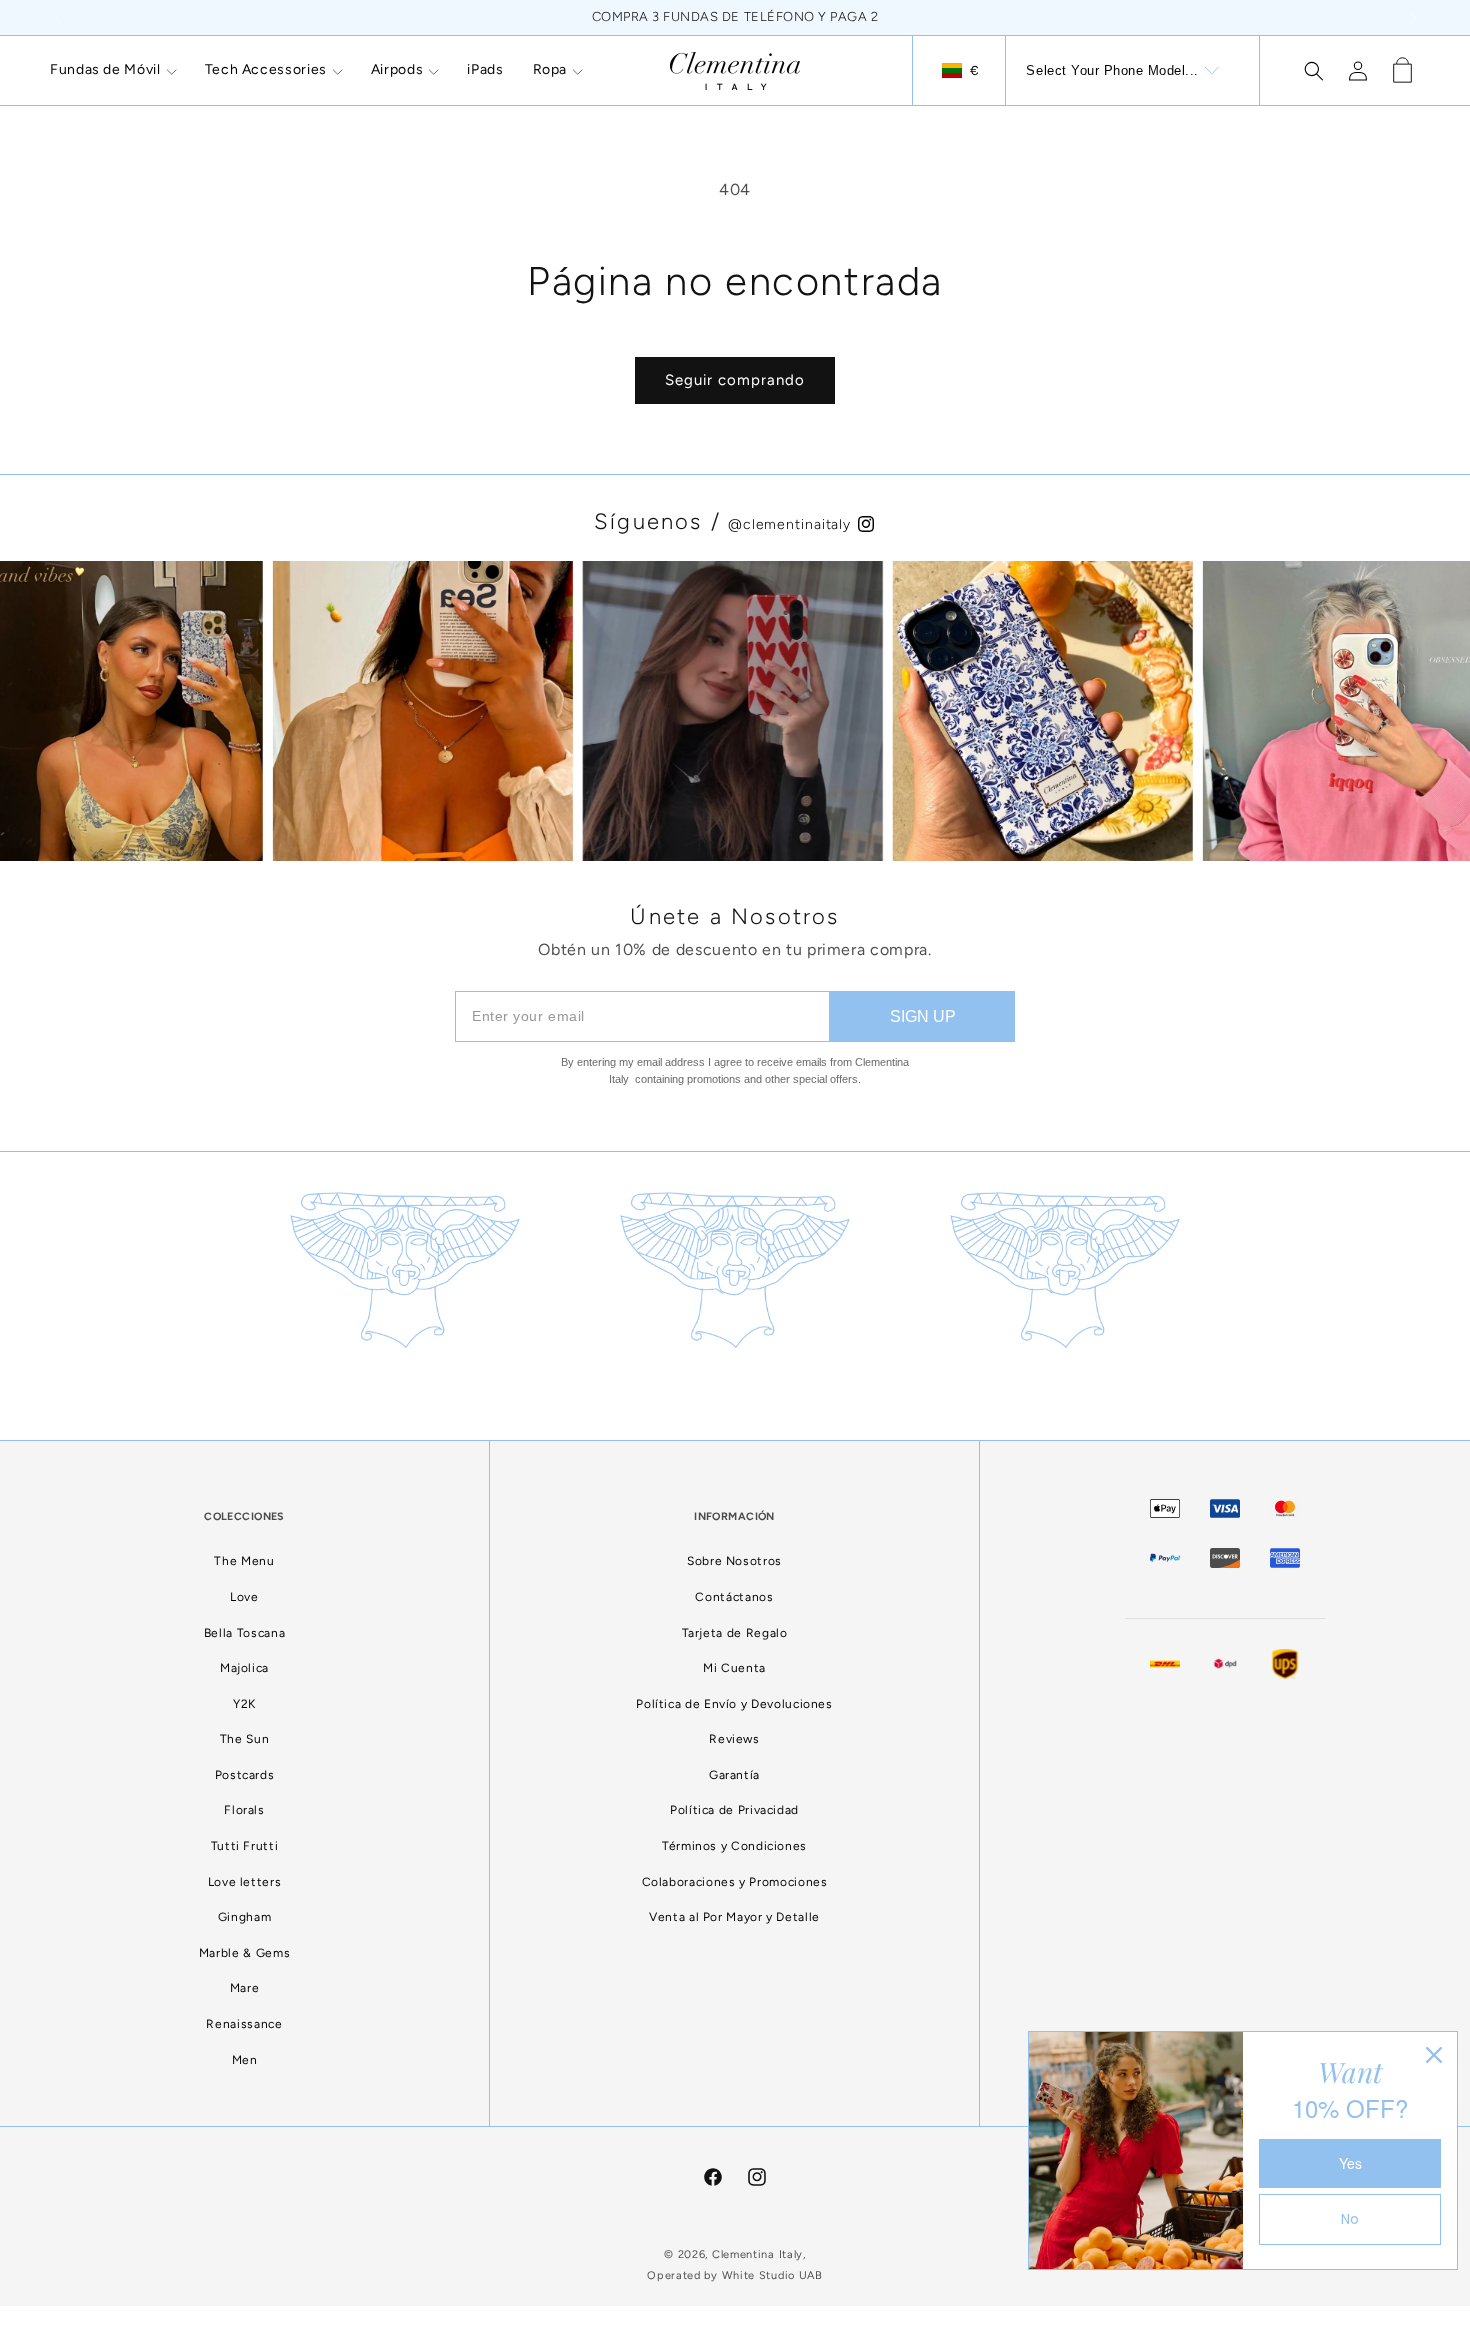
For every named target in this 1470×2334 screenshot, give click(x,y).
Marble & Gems (244, 1953)
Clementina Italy (757, 2254)
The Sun (244, 1739)
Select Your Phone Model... (1112, 70)
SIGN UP (923, 1016)
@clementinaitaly (792, 524)
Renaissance (244, 2024)
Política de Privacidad (734, 1810)
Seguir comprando (735, 380)
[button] (113, 70)
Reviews (734, 1739)
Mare (245, 1988)
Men (245, 2060)
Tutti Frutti (245, 1846)
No (1350, 2219)
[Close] (1434, 2055)
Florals (244, 1810)
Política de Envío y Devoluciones (734, 1704)
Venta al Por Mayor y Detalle (734, 1917)
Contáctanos (734, 1597)
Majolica (244, 1668)
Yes (1350, 2163)
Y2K (244, 1704)
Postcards (245, 1775)
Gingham (244, 1917)
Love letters (245, 1882)
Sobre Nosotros (734, 1561)
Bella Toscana (244, 1633)
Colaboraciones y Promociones (735, 1882)
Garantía (734, 1775)
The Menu (244, 1561)
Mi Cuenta (734, 1668)
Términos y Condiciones (734, 1846)
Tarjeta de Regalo (735, 1633)
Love (244, 1597)
